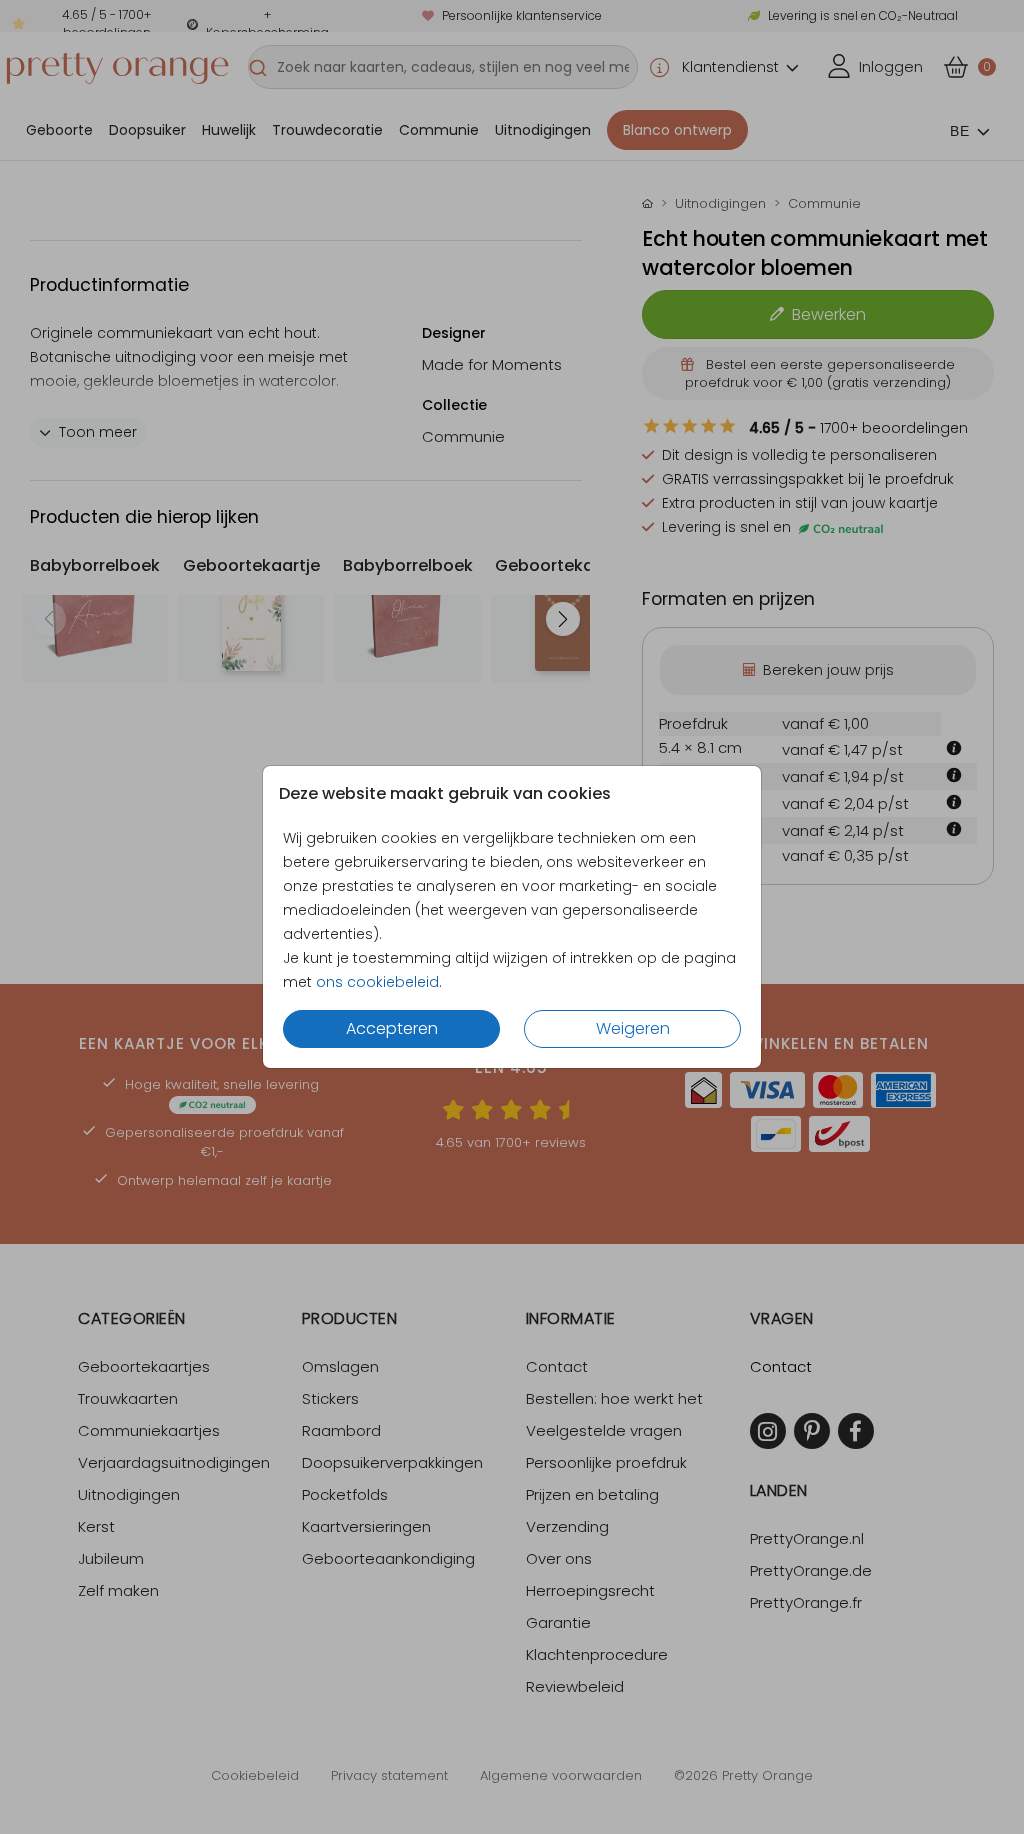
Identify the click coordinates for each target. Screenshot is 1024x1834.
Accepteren (392, 1028)
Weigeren (633, 1028)
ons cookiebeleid (377, 982)
